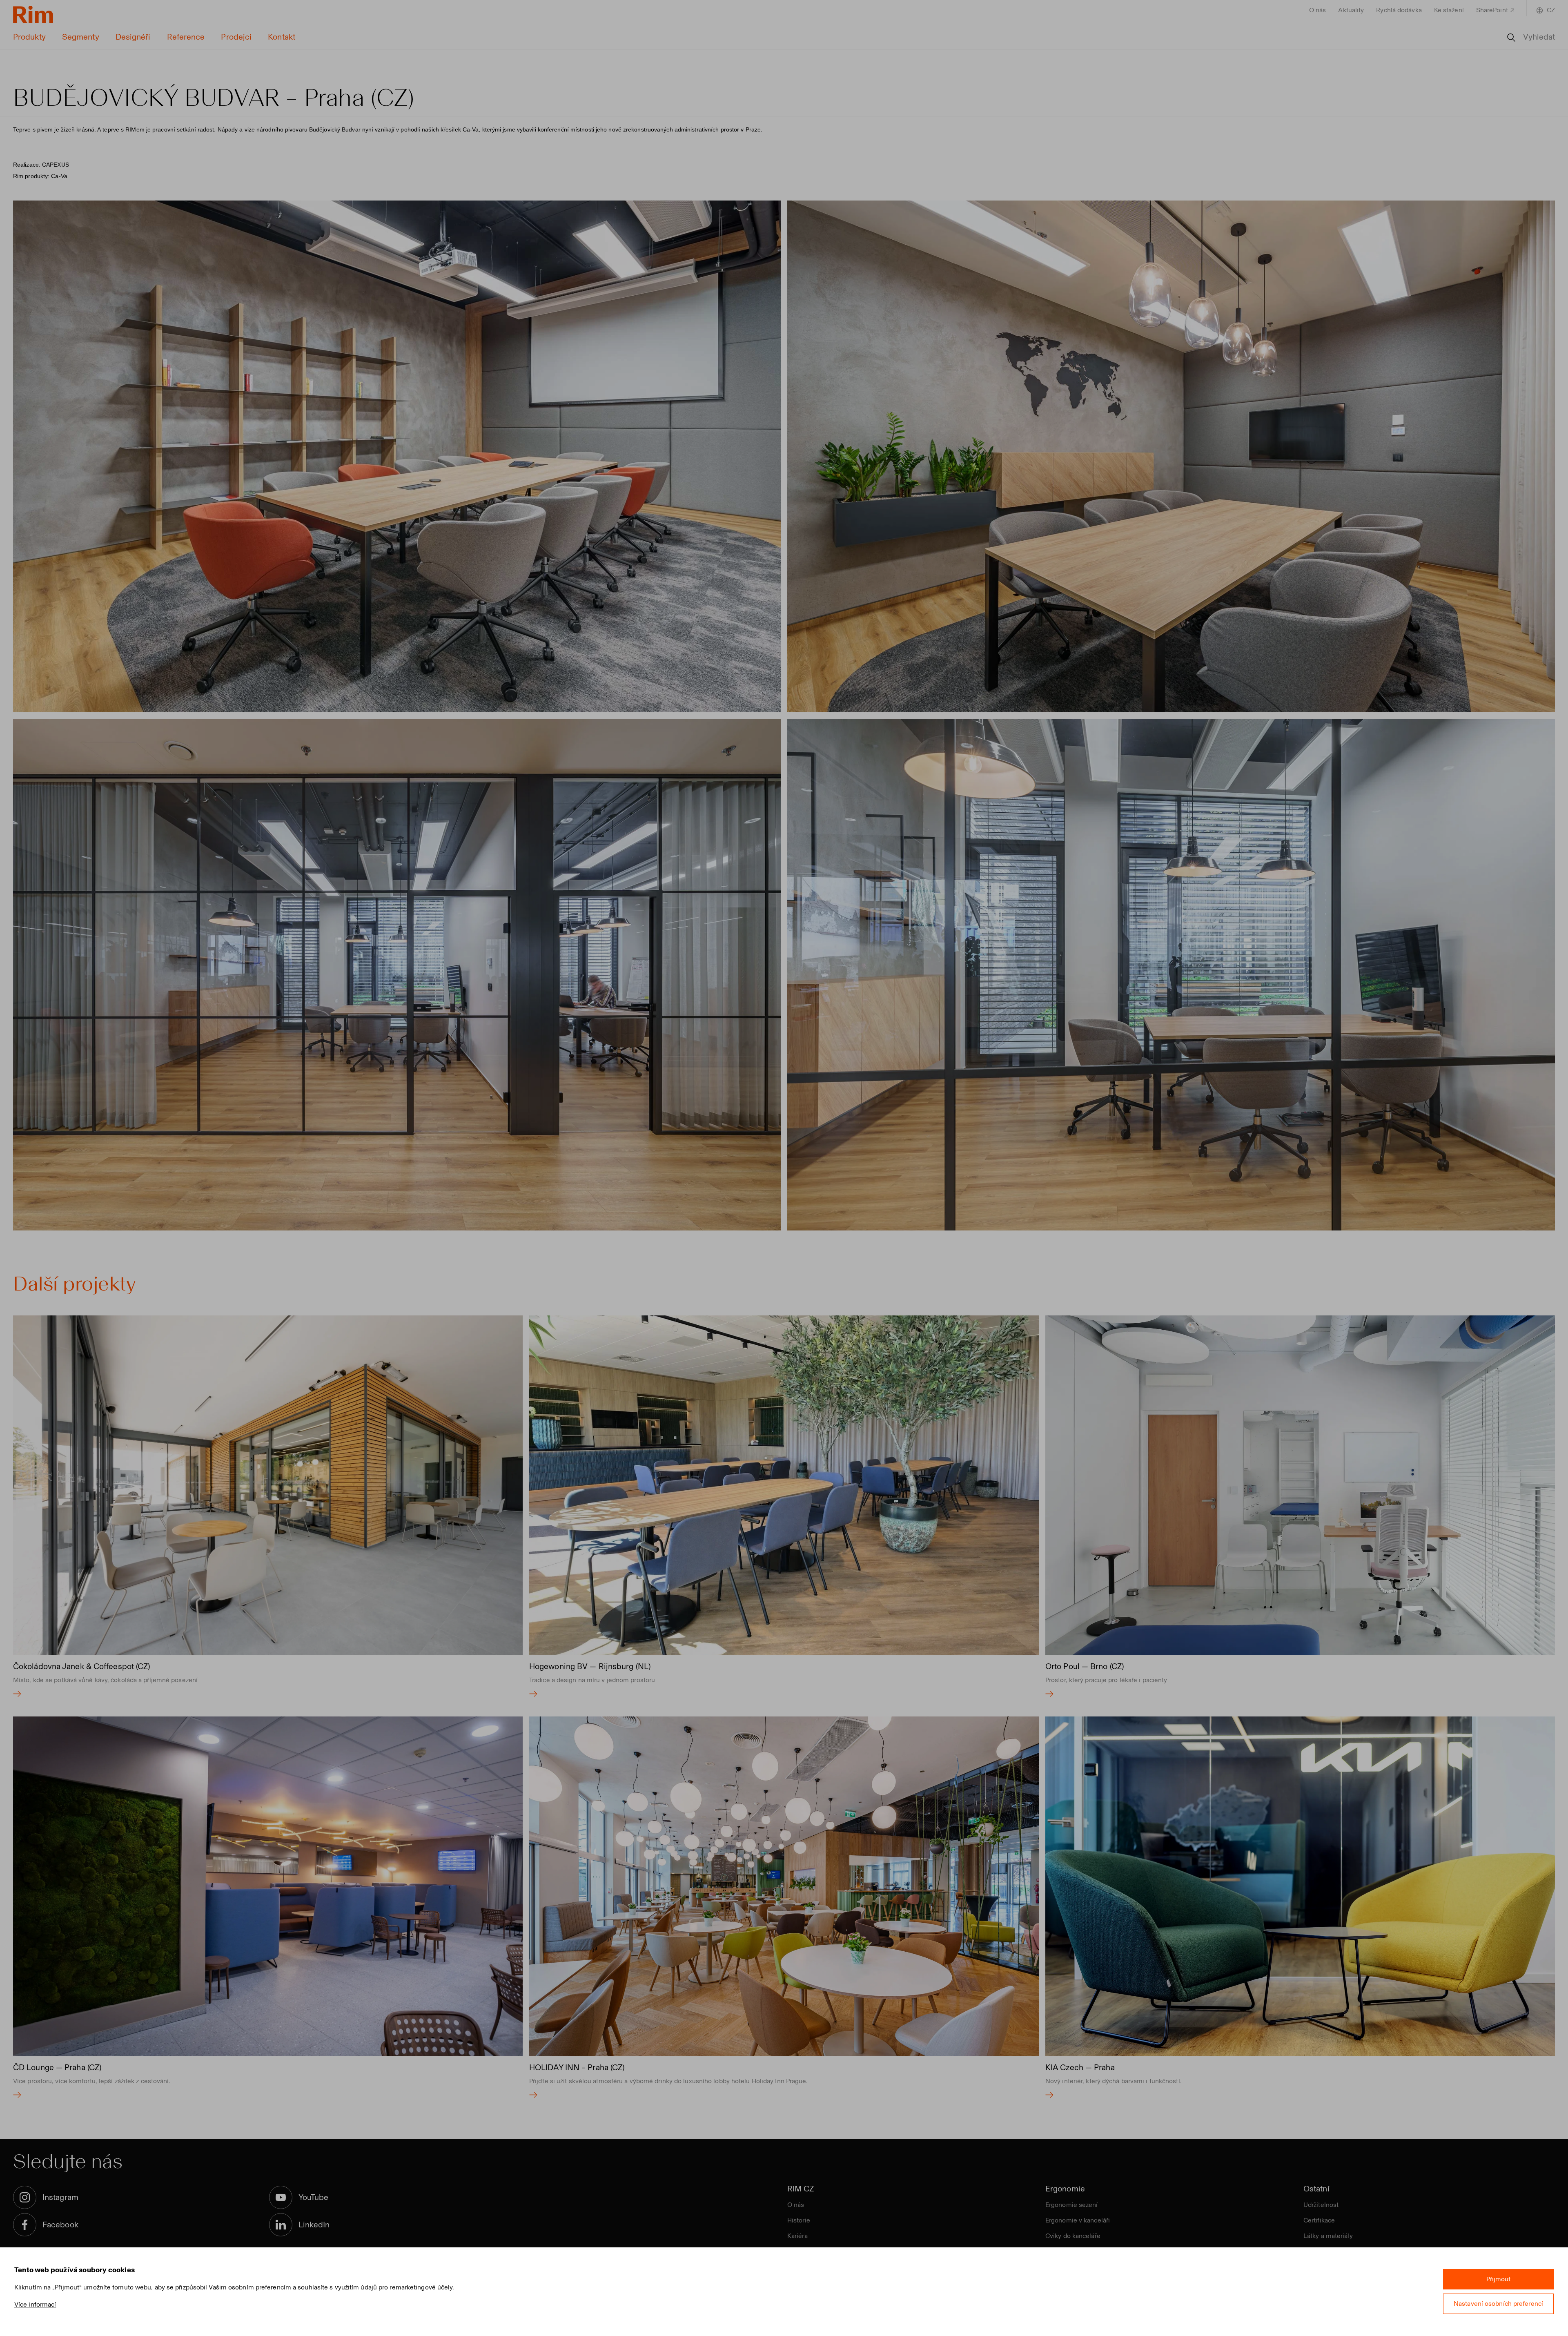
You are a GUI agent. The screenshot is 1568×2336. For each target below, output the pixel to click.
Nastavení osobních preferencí (1498, 2304)
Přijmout (1499, 2279)
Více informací (35, 2304)
